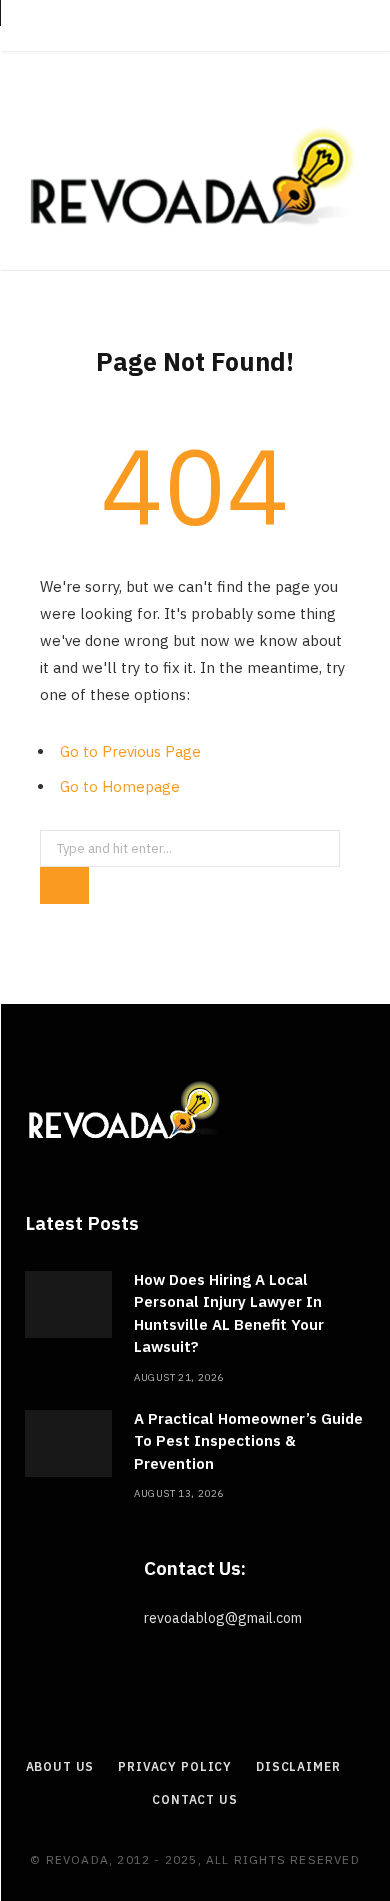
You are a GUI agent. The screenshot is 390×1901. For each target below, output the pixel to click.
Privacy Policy (175, 1766)
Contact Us (194, 1799)
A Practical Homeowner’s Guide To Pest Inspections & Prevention (248, 1441)
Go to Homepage (120, 786)
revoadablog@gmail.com (223, 1618)
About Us (60, 1766)
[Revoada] (195, 176)
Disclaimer (298, 1766)
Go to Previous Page (130, 751)
